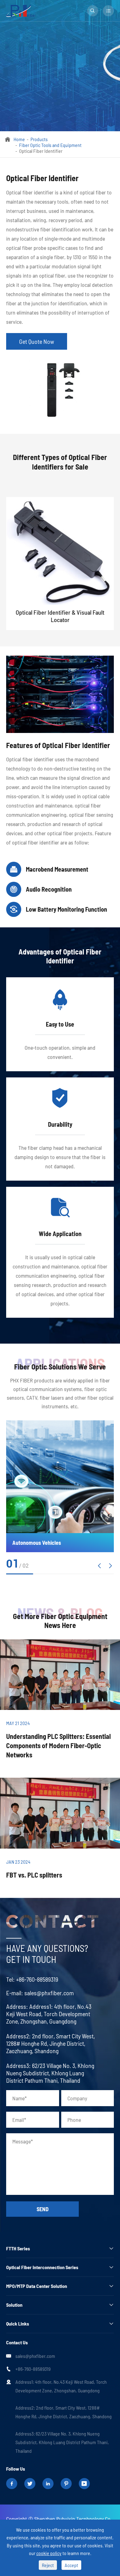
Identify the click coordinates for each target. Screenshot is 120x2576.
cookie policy (49, 2553)
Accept (71, 2565)
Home (19, 139)
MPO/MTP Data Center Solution (37, 2286)
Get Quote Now (37, 341)
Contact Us (17, 2342)
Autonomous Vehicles (37, 1543)
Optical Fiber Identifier (41, 151)
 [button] (99, 1566)
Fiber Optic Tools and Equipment (50, 145)
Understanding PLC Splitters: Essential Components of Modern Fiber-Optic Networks (58, 1745)
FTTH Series (18, 2248)
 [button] (110, 1566)
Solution (14, 2305)
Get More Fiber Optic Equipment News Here (60, 1621)
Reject (48, 2565)
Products (39, 139)
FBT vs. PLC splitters (34, 1875)
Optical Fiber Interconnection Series (42, 2267)
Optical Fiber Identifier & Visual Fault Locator (60, 616)
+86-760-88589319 (37, 1979)
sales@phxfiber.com (49, 1993)
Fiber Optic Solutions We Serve (60, 1367)
